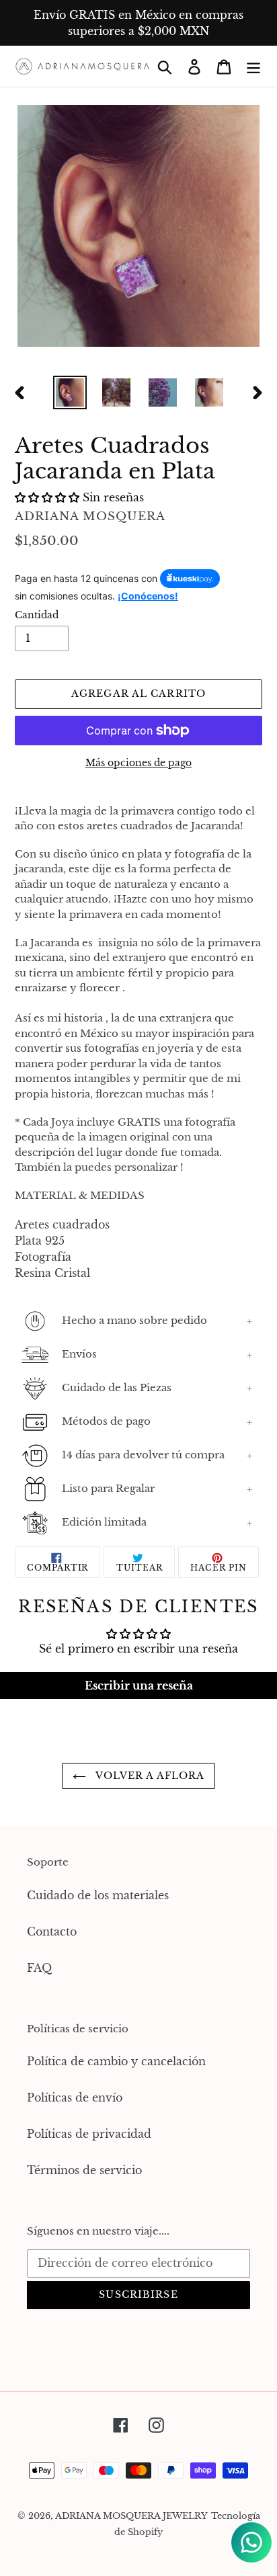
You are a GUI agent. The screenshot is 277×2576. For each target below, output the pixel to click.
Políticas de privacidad (89, 2134)
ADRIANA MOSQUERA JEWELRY (131, 2516)
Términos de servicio (84, 2170)
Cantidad (37, 615)
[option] (70, 392)
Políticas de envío (75, 2097)
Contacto (52, 1931)
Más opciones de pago (138, 763)
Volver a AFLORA (149, 1776)
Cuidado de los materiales (98, 1895)
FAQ (39, 1968)
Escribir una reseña (139, 1686)
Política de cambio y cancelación (116, 2061)
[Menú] (253, 66)
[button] (47, 497)
